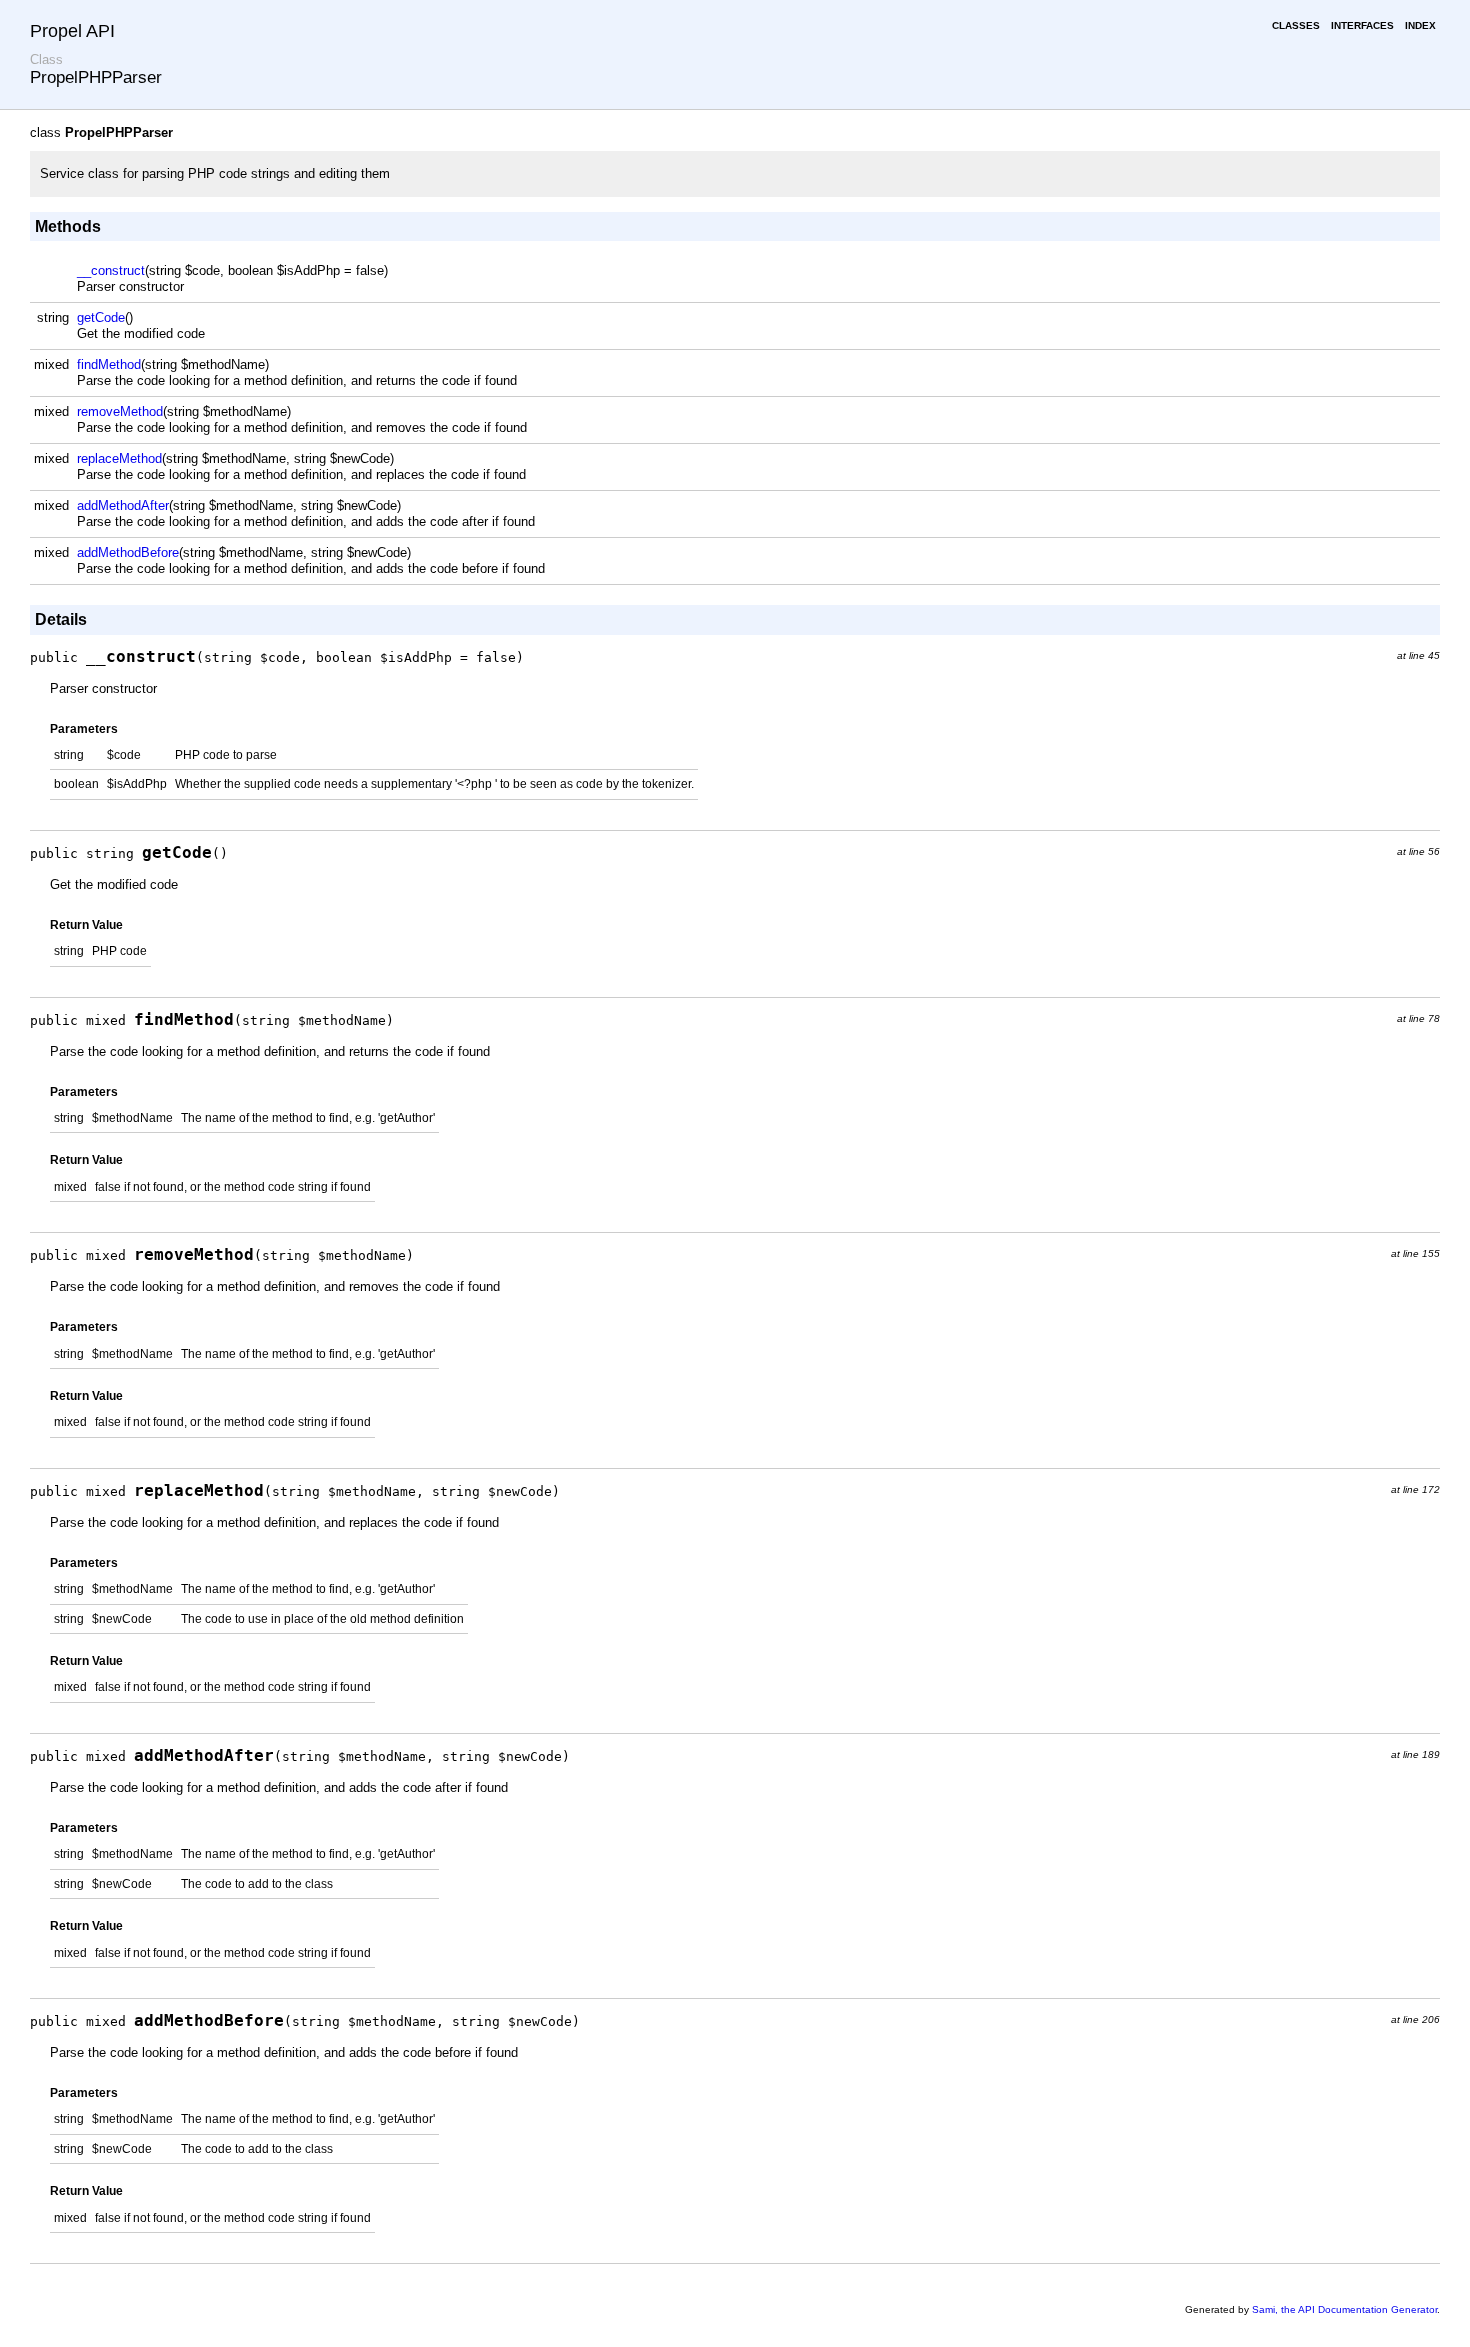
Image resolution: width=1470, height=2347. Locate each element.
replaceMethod (119, 458)
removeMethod (120, 411)
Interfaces (1362, 25)
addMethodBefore (128, 552)
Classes (1296, 25)
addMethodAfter (123, 505)
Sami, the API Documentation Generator (1344, 2309)
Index (1420, 25)
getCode (101, 317)
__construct (111, 270)
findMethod (109, 364)
